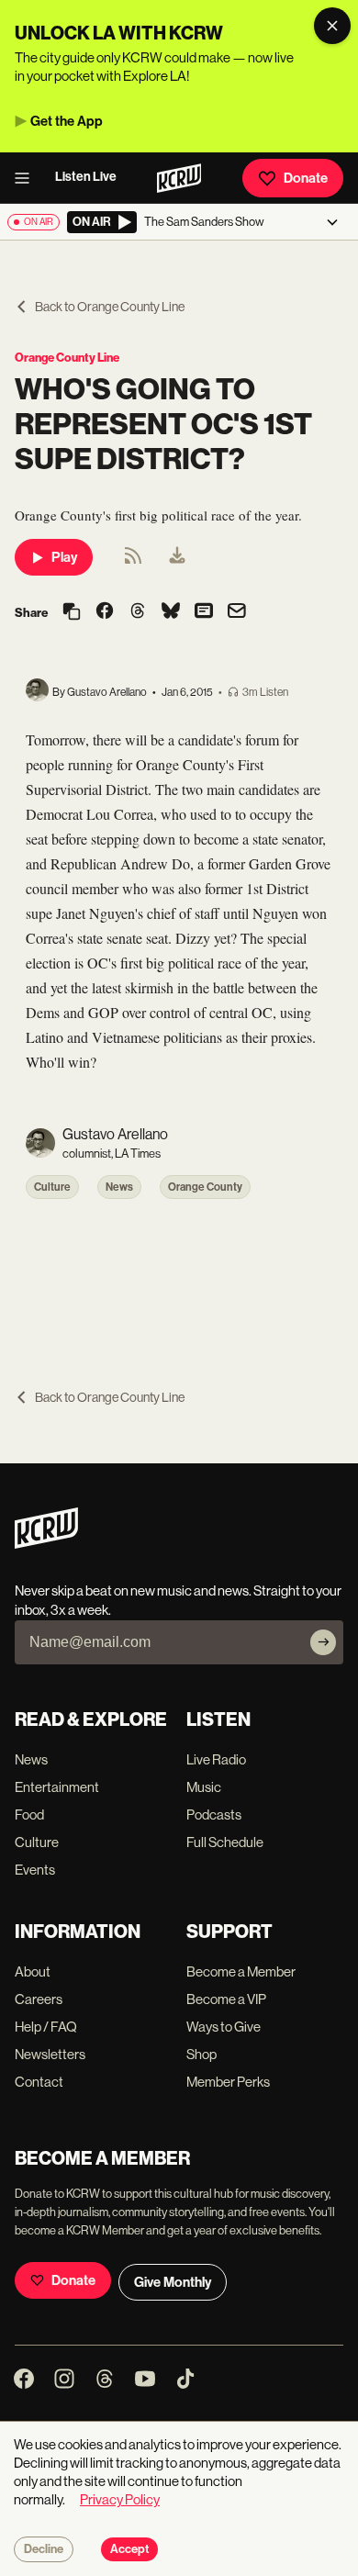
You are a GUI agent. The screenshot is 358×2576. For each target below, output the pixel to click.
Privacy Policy (120, 2499)
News (119, 1187)
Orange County (205, 1187)
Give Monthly (173, 2282)
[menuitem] (177, 557)
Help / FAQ (46, 2027)
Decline (44, 2549)
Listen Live (86, 177)
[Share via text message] (204, 612)
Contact (39, 2082)
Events (35, 1870)
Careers (39, 1999)
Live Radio (216, 1759)
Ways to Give (224, 2027)
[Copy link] (72, 613)
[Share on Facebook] (105, 612)
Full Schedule (225, 1842)
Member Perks (228, 2082)
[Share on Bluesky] (171, 612)
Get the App (67, 121)
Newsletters (50, 2054)
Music (204, 1787)
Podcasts (214, 1814)
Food (29, 1814)
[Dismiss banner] (332, 26)
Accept (129, 2549)
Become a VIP (226, 1999)
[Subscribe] (323, 1642)
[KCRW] (46, 1544)
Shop (201, 2054)
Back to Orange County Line (110, 307)
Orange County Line (67, 358)
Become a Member (241, 1971)
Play (64, 557)
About (33, 1971)
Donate (306, 178)
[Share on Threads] (138, 612)
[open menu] (28, 178)
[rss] (133, 561)
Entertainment (57, 1787)
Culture (52, 1187)
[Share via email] (237, 613)
